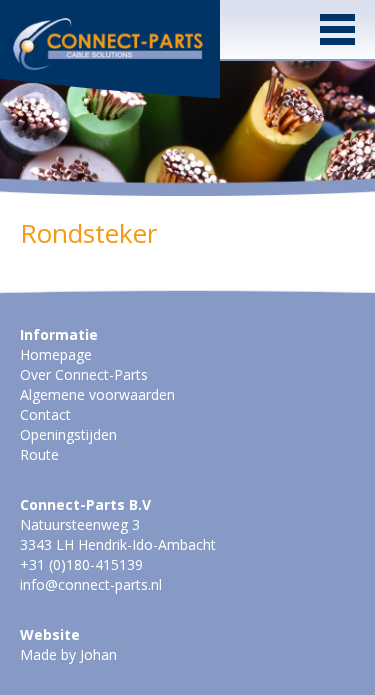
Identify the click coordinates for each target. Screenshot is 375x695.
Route (39, 454)
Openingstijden (68, 434)
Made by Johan (68, 654)
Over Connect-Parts (84, 374)
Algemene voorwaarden (97, 394)
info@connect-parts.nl (91, 584)
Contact (45, 414)
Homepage (56, 354)
